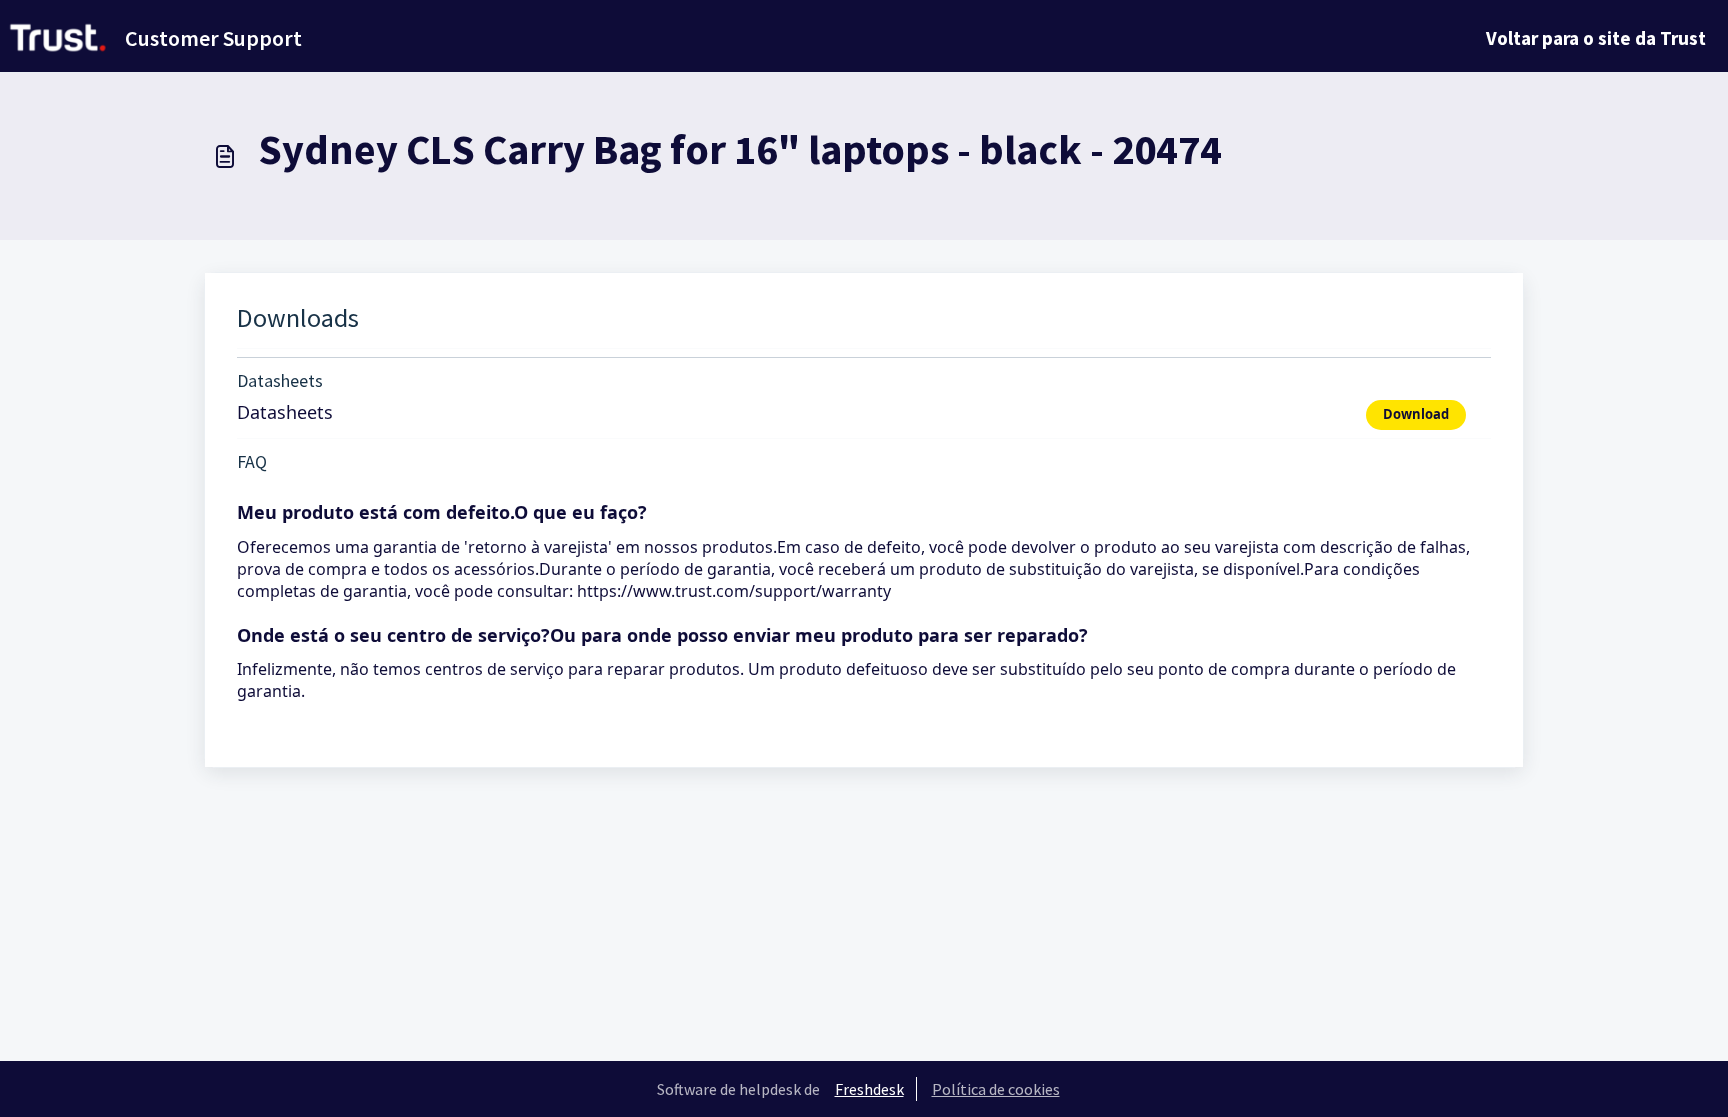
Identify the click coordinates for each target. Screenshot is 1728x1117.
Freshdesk (869, 1089)
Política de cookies (996, 1089)
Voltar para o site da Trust (1596, 38)
